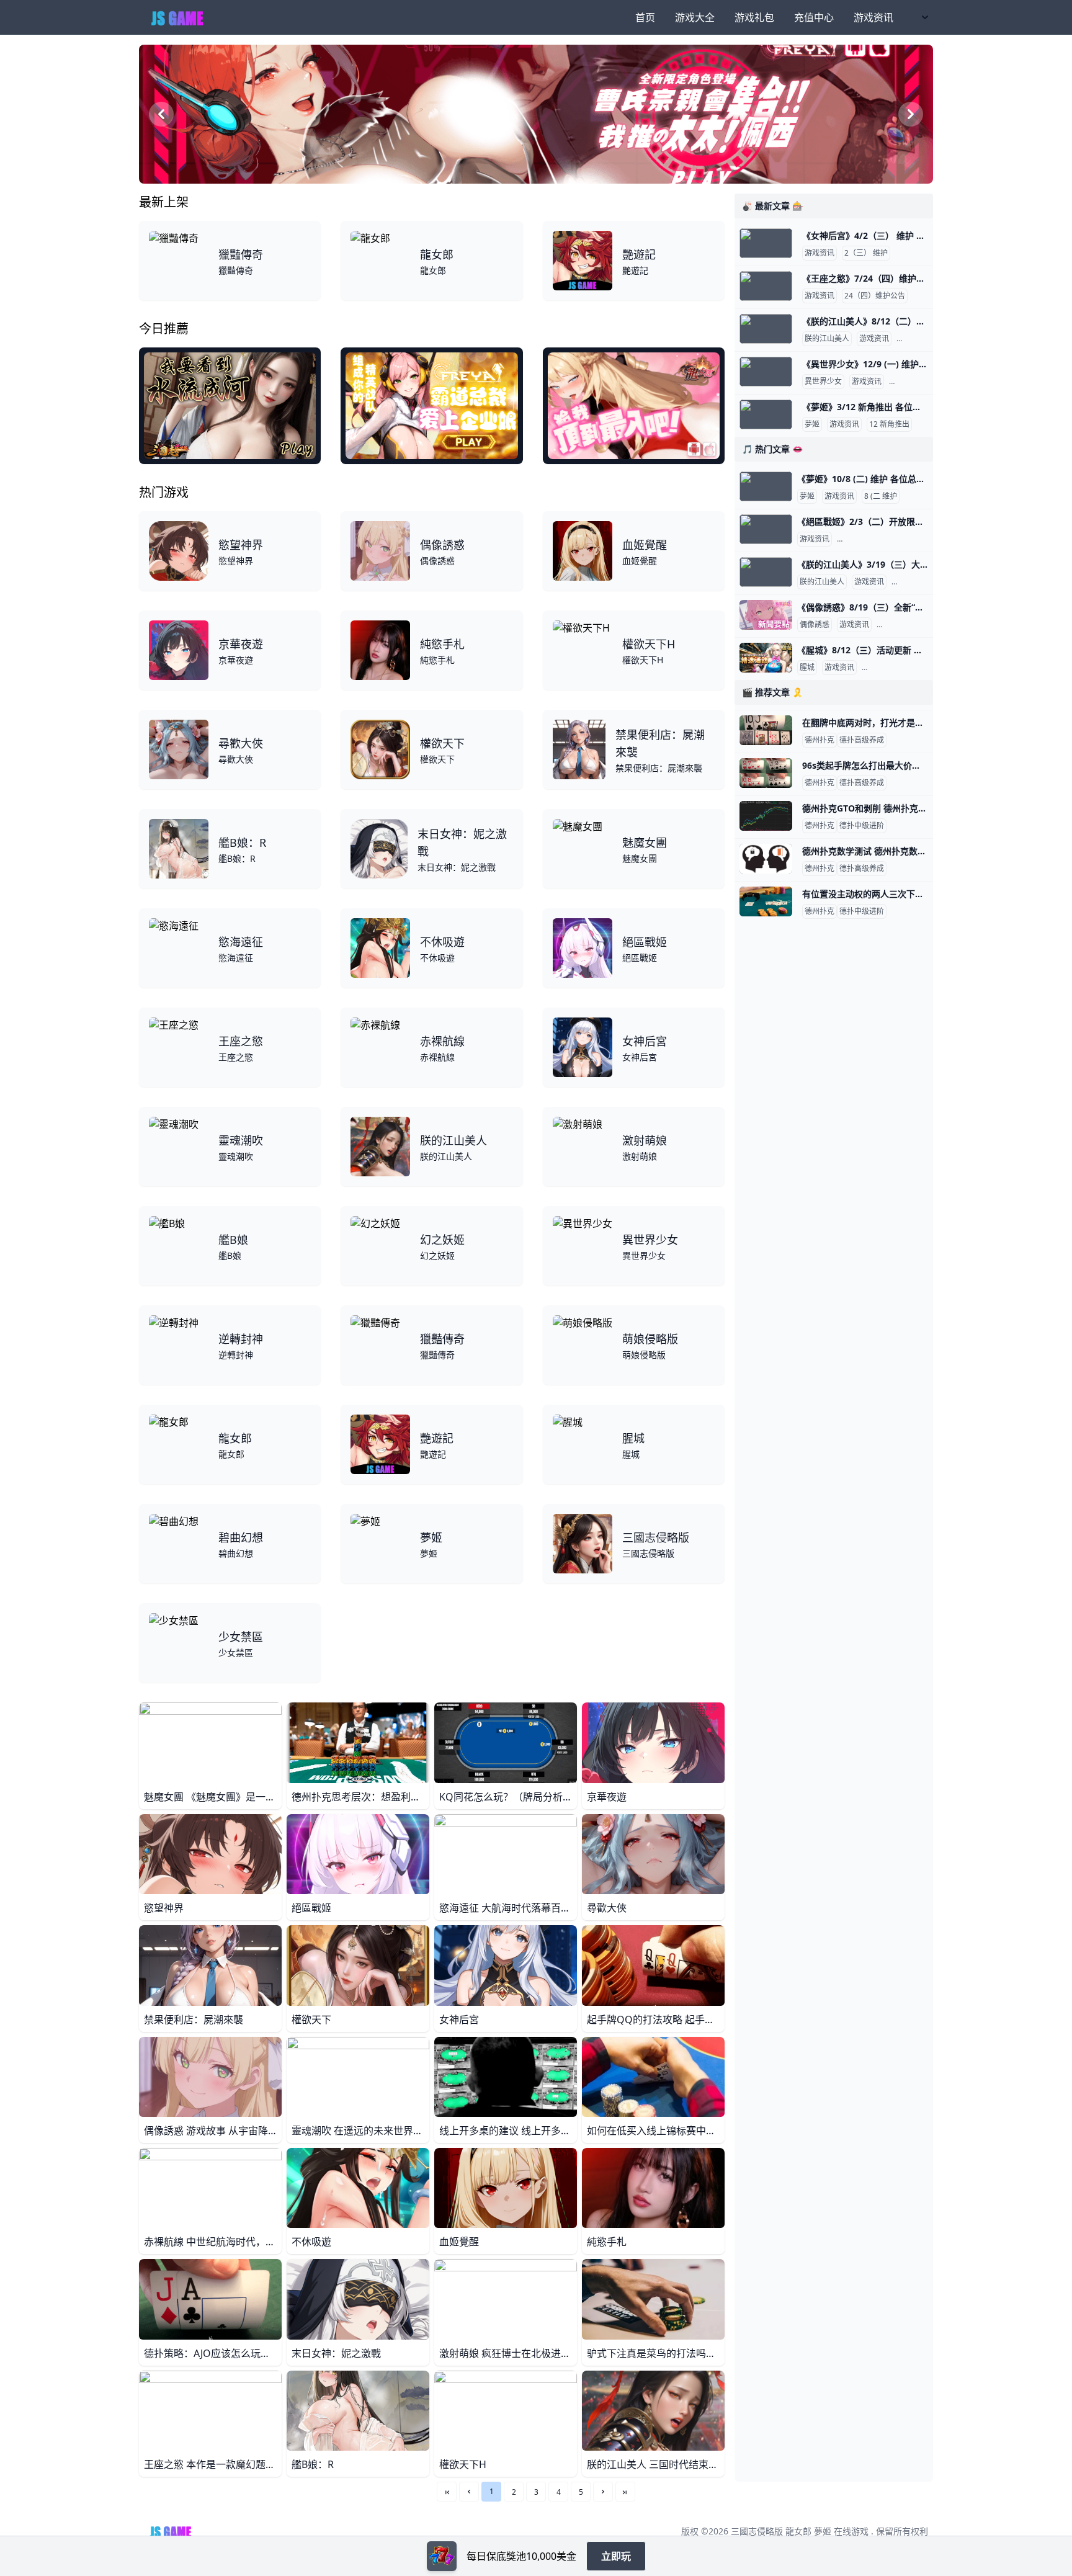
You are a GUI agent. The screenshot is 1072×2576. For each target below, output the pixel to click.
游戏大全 (695, 17)
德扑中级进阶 (862, 826)
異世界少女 (823, 382)
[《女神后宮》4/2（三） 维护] (766, 243)
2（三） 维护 (866, 253)
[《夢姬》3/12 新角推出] (766, 414)
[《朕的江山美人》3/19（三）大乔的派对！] (766, 572)
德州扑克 (820, 740)
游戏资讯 (873, 17)
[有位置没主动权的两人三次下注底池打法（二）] (766, 901)
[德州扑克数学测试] (766, 859)
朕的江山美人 (827, 339)
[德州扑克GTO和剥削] (766, 816)
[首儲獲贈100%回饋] (442, 2556)
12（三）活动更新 (895, 668)
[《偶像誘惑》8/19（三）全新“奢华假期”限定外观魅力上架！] (766, 615)
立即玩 (616, 2556)
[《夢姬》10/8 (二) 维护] (766, 486)
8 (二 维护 (881, 496)
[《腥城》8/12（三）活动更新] (766, 658)
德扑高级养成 (862, 740)
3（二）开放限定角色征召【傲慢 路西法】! (910, 539)
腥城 (807, 668)
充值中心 (814, 17)
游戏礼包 (754, 17)
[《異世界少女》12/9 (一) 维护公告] (766, 372)
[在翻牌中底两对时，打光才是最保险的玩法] (766, 730)
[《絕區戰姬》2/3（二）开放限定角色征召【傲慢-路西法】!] (766, 529)
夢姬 (812, 424)
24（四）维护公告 (875, 296)
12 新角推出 (889, 424)
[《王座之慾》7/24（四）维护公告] (766, 286)
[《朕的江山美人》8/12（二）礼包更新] (766, 329)
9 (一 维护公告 (915, 382)
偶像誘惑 (815, 625)
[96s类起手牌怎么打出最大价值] (766, 773)
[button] (469, 2492)
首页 (645, 17)
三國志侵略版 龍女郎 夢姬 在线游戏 (800, 2531)
